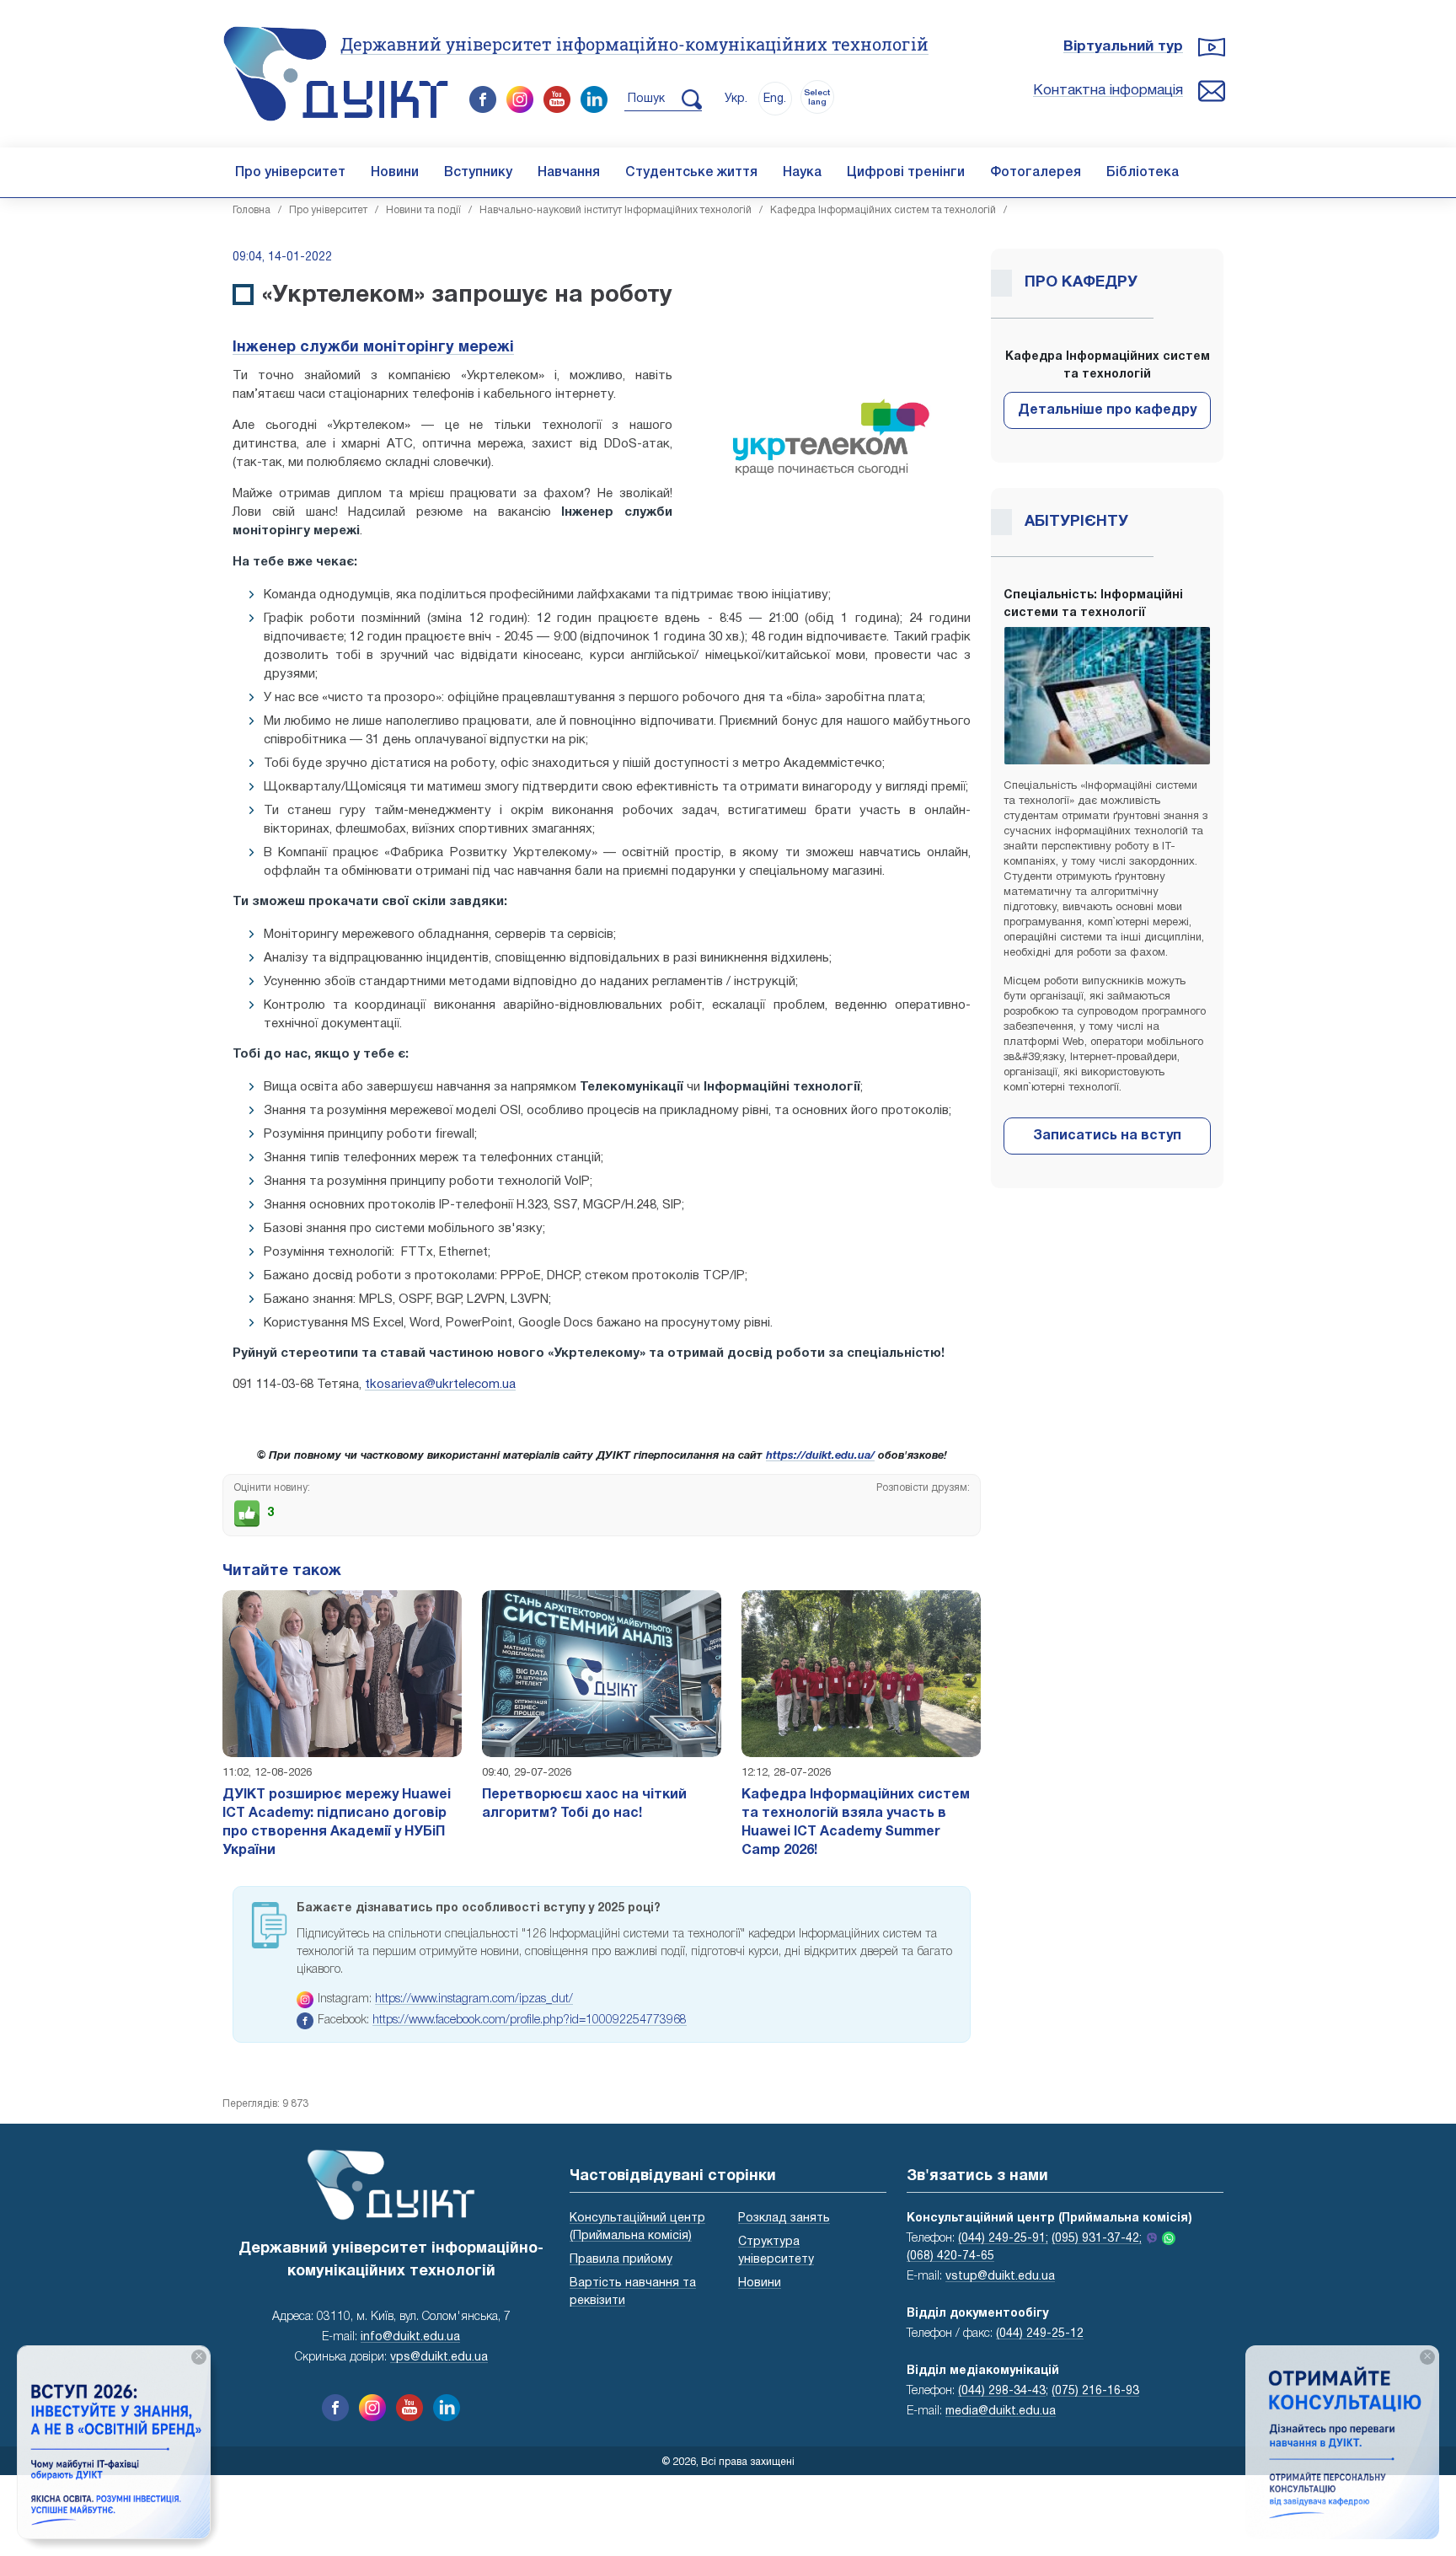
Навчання (569, 173)
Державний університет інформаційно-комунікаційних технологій (634, 44)
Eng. (775, 99)
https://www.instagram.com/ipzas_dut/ (474, 1999)
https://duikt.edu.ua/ (820, 1456)
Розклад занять (784, 2218)
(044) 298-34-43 (1002, 2391)
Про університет (290, 173)
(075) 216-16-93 (1095, 2391)
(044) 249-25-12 (1040, 2334)
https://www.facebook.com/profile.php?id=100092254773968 (530, 2020)
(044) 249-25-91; (1003, 2239)
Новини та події (423, 210)
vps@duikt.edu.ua (439, 2358)
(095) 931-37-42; (1097, 2239)
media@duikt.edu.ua (1001, 2411)
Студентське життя (691, 173)
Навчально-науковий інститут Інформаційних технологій (616, 210)
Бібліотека (1143, 173)
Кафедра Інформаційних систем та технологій (883, 210)
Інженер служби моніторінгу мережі (373, 348)
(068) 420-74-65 (950, 2256)
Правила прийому (621, 2260)
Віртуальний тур (1123, 47)
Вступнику (478, 173)
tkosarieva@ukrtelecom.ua (440, 1385)
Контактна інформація (1108, 91)
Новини (395, 173)
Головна (252, 210)
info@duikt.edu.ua (410, 2337)
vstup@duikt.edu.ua (1000, 2277)
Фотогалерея (1036, 173)
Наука (802, 173)
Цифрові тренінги (906, 173)
